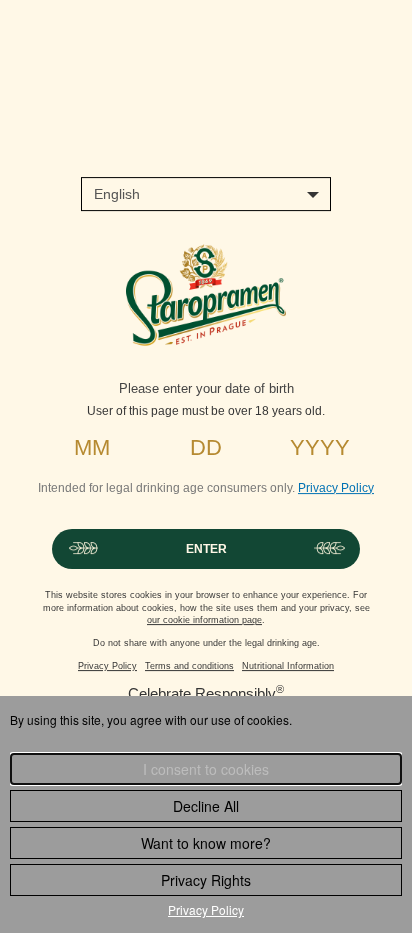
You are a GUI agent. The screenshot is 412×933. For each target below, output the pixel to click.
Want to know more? (206, 843)
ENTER (206, 549)
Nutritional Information (288, 666)
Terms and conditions (189, 666)
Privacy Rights (206, 880)
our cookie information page (204, 620)
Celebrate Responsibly (202, 693)
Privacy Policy (336, 488)
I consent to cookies (206, 769)
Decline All (206, 806)
